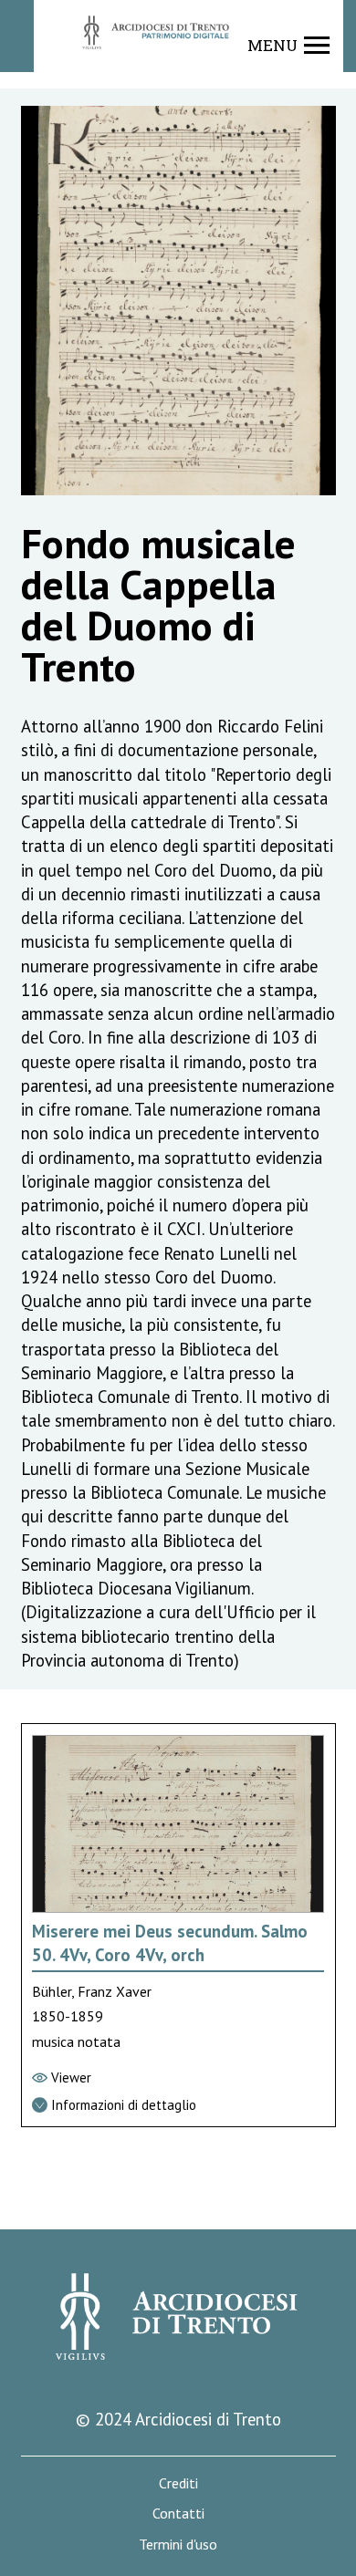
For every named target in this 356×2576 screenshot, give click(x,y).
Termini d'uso (178, 2545)
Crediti (178, 2483)
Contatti (178, 2514)
